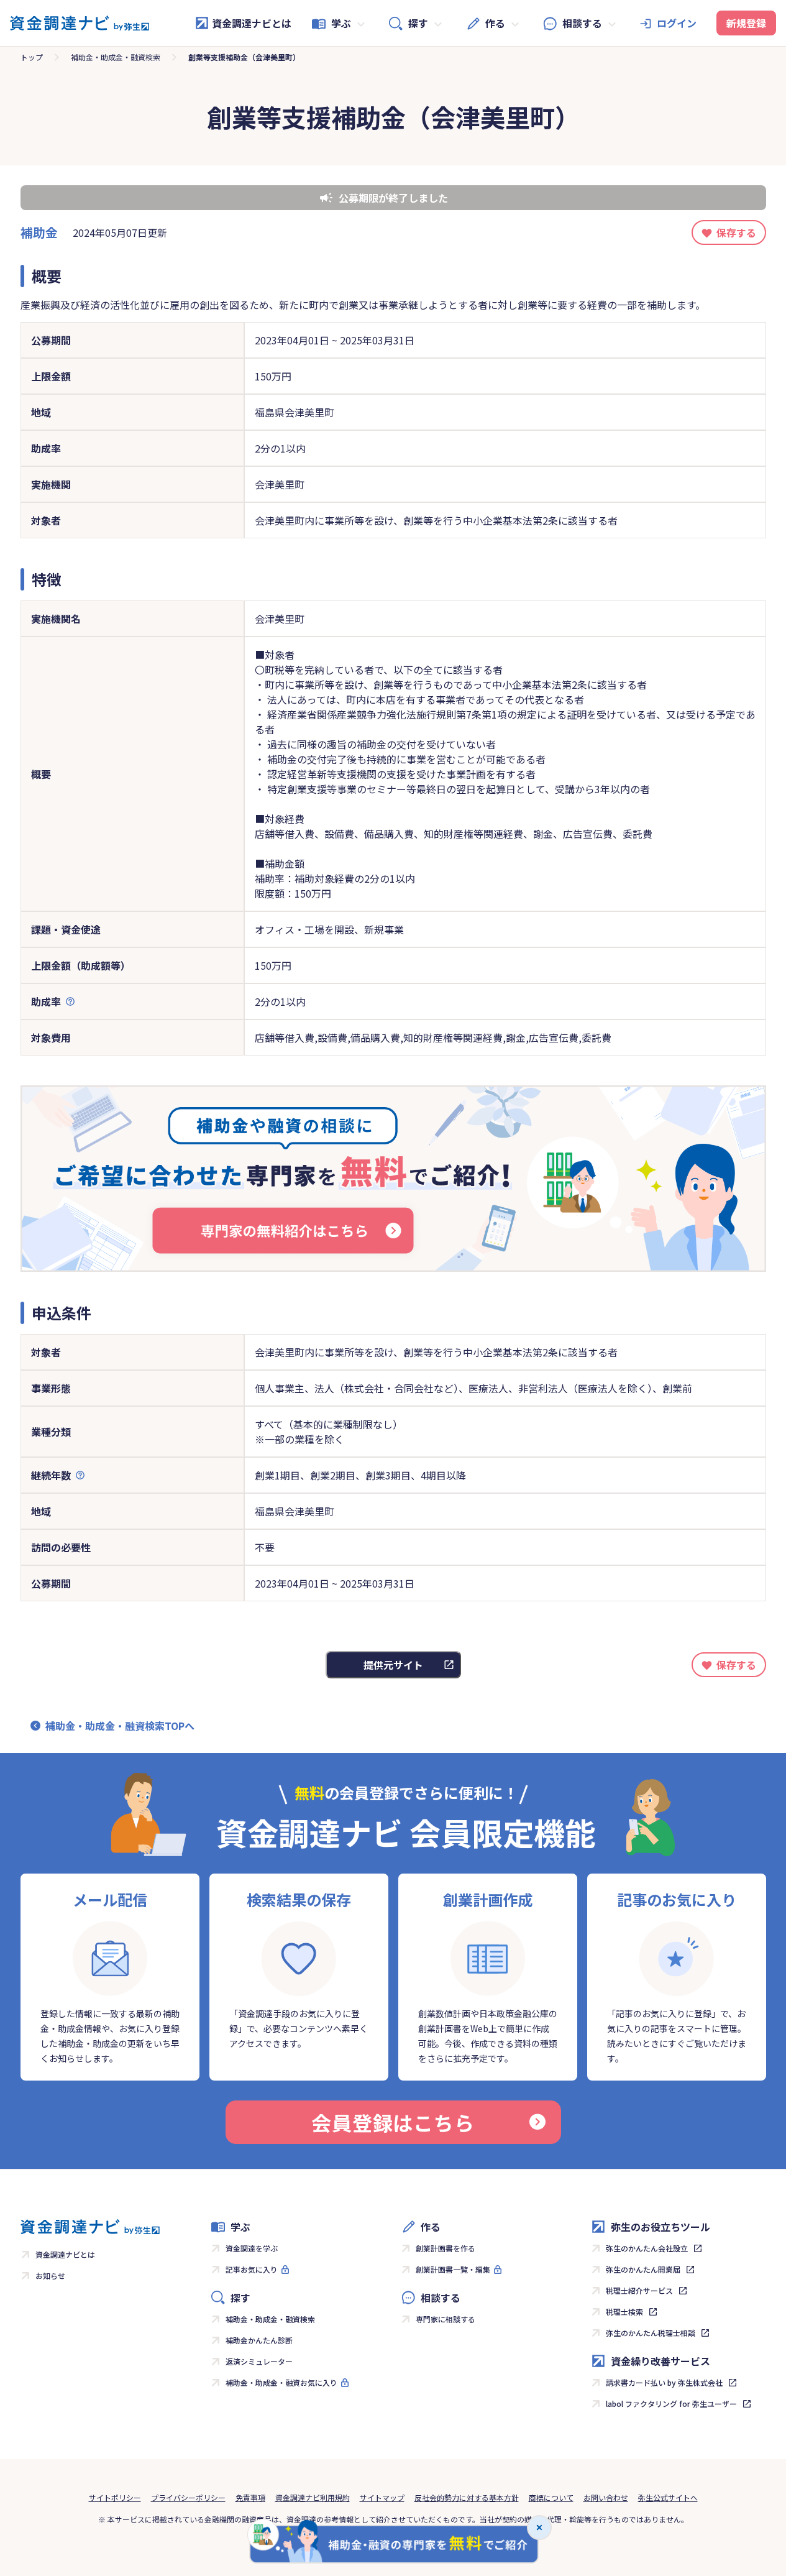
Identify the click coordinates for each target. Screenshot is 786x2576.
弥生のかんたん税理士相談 (651, 2333)
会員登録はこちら (393, 2122)
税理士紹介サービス (639, 2290)
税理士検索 (624, 2311)
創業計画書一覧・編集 (453, 2269)
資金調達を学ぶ (252, 2248)
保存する (736, 232)
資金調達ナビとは (252, 23)
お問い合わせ (606, 2497)
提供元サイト (393, 1665)
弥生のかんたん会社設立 (647, 2248)
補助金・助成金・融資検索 (116, 57)
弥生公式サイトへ (668, 2497)
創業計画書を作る (446, 2248)
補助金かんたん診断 (259, 2340)
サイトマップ (382, 2497)
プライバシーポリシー (188, 2497)
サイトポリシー (115, 2497)
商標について (551, 2497)
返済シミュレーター (259, 2361)
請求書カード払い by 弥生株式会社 (664, 2382)
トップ (32, 57)
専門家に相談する (446, 2319)
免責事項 (250, 2497)
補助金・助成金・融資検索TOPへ (120, 1726)
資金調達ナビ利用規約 (313, 2497)
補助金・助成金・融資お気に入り (281, 2382)
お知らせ (50, 2275)
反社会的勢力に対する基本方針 (467, 2497)
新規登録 (746, 23)
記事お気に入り (252, 2269)
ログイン (677, 23)
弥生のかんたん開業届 (643, 2269)
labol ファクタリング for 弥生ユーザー (671, 2403)
